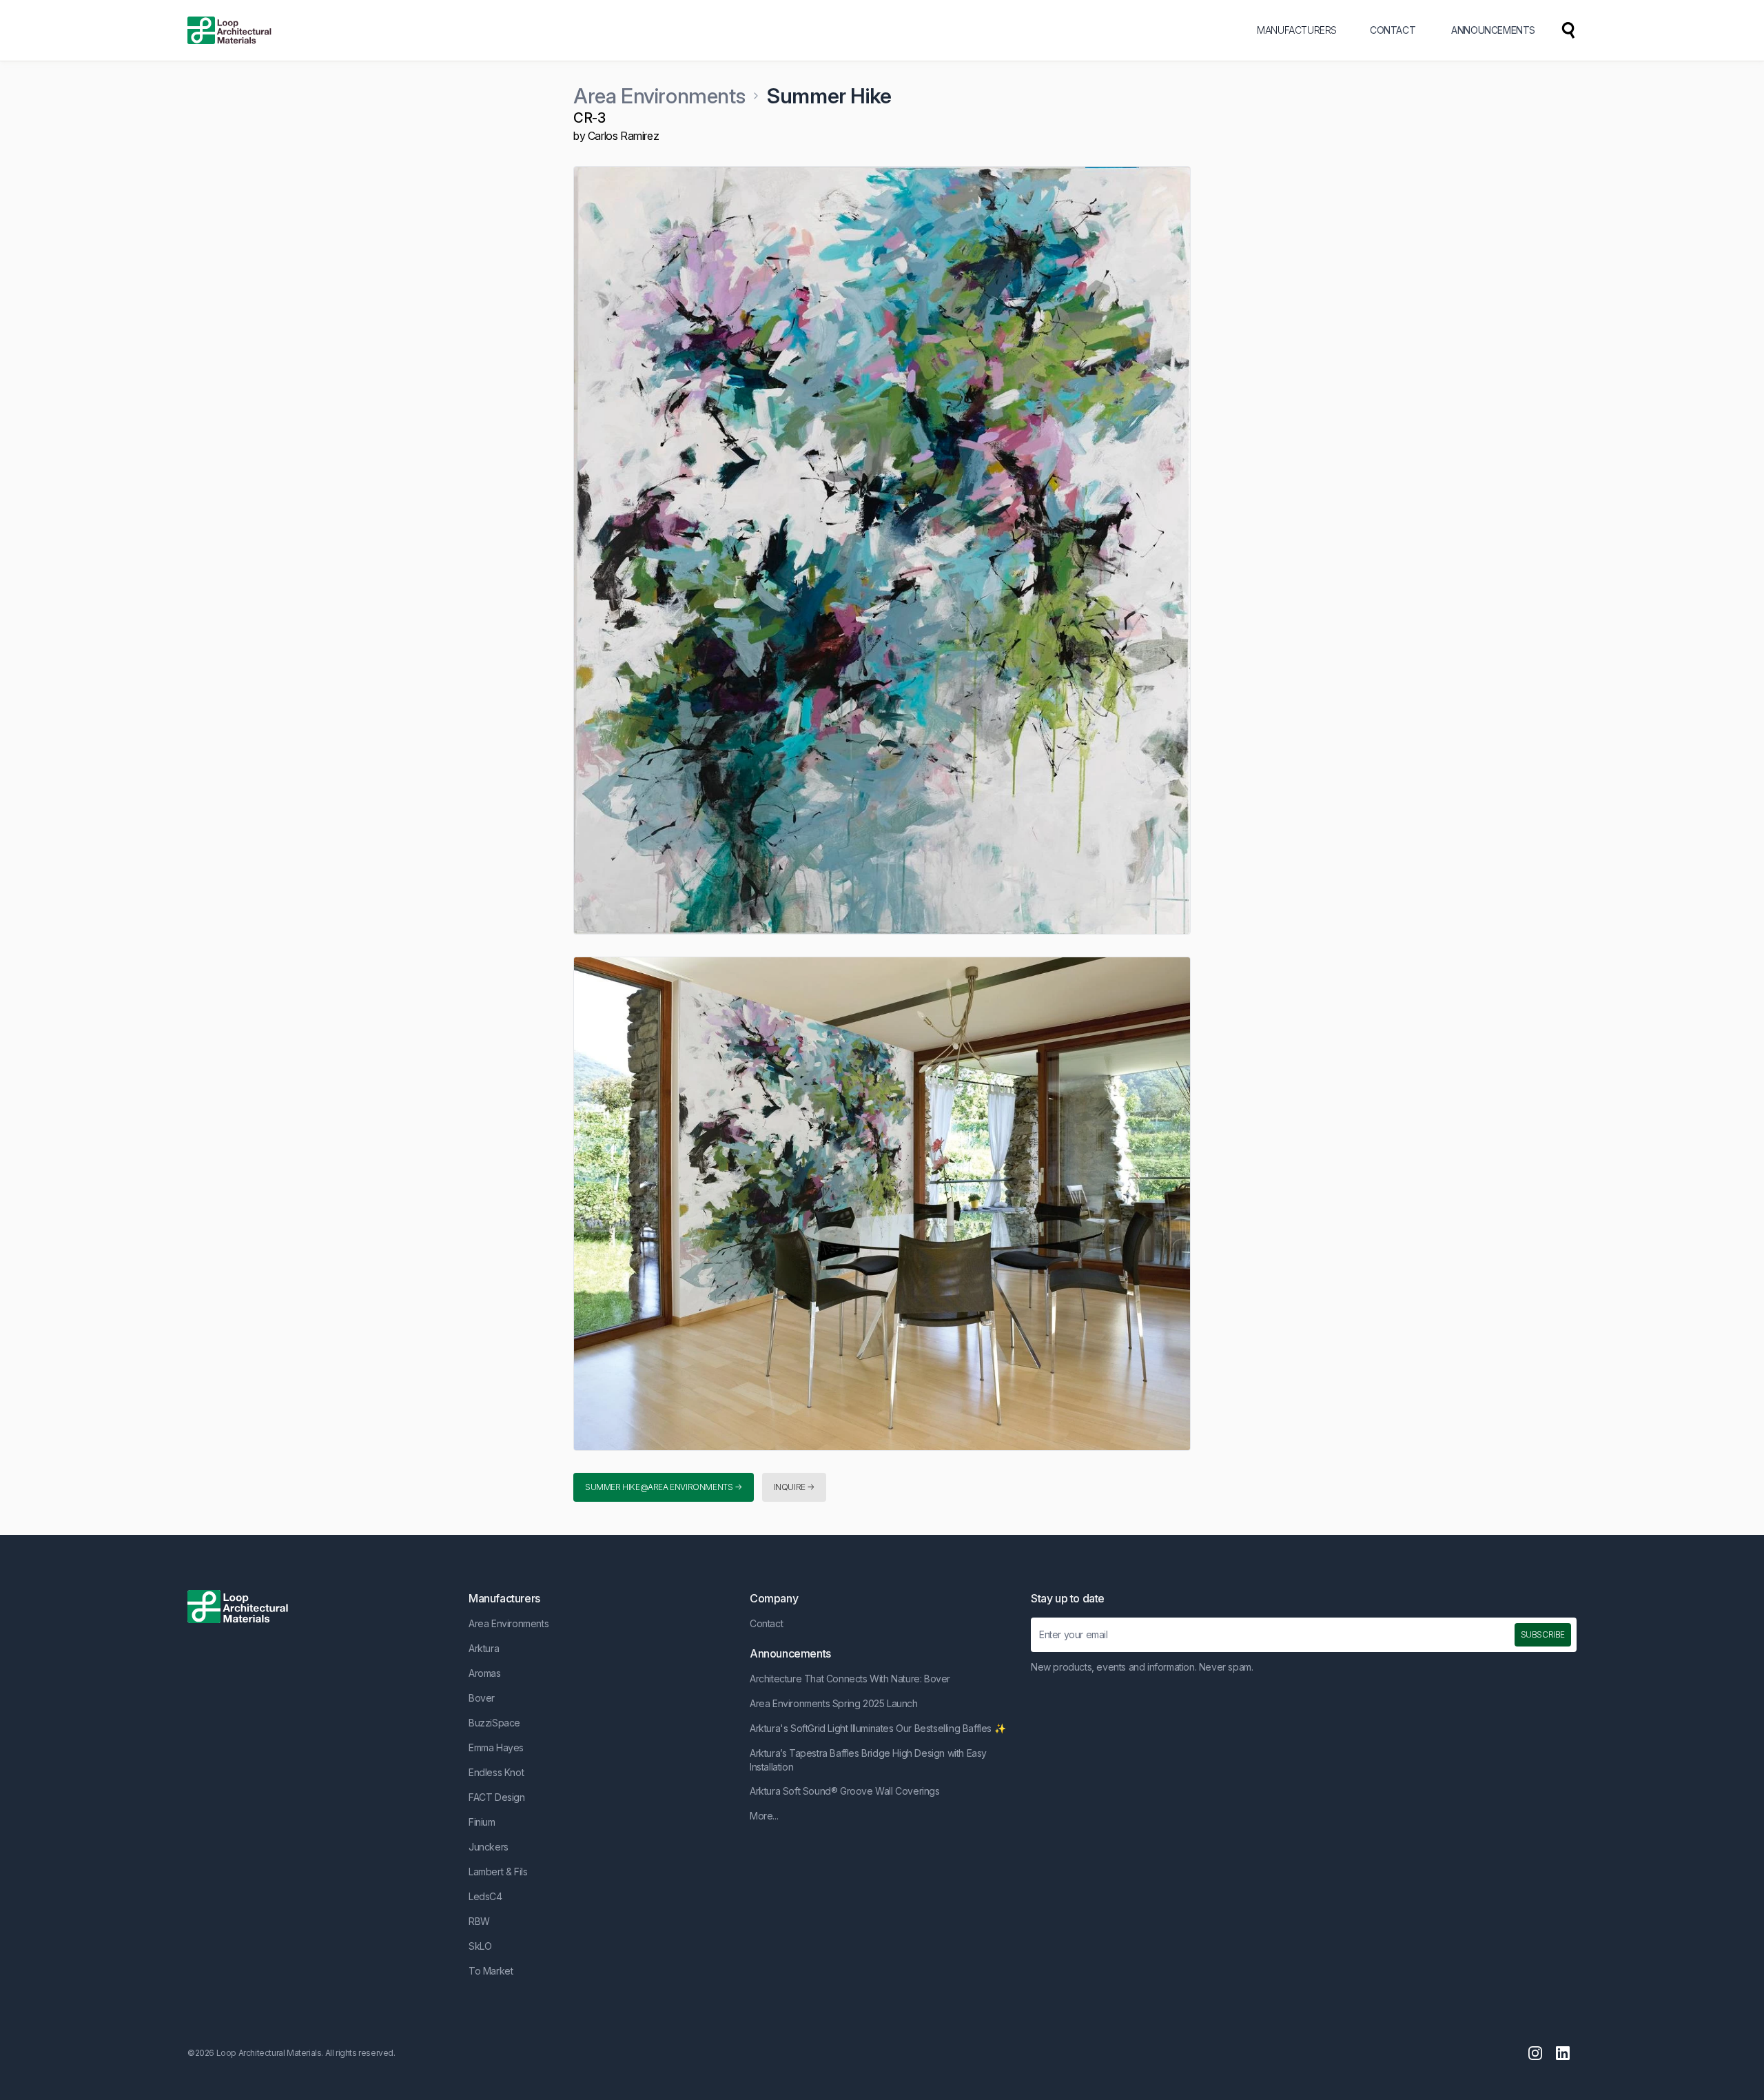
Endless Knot (496, 1772)
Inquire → (794, 1487)
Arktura (484, 1648)
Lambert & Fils (498, 1872)
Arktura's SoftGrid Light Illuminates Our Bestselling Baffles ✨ (878, 1728)
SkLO (480, 1946)
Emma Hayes (496, 1747)
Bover (482, 1698)
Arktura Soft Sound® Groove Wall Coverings (845, 1791)
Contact (766, 1623)
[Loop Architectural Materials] (229, 30)
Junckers (489, 1847)
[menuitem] (1568, 30)
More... (764, 1816)
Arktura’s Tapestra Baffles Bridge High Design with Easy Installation (868, 1760)
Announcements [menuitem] (1493, 30)
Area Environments (659, 96)
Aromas (485, 1673)
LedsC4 (485, 1896)
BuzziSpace (494, 1723)
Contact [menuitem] (1393, 30)
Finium (482, 1822)
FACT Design (497, 1797)
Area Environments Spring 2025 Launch (834, 1703)
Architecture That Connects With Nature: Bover (850, 1679)
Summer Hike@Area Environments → (664, 1487)
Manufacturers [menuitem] (1297, 30)
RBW (479, 1921)
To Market (491, 1971)
